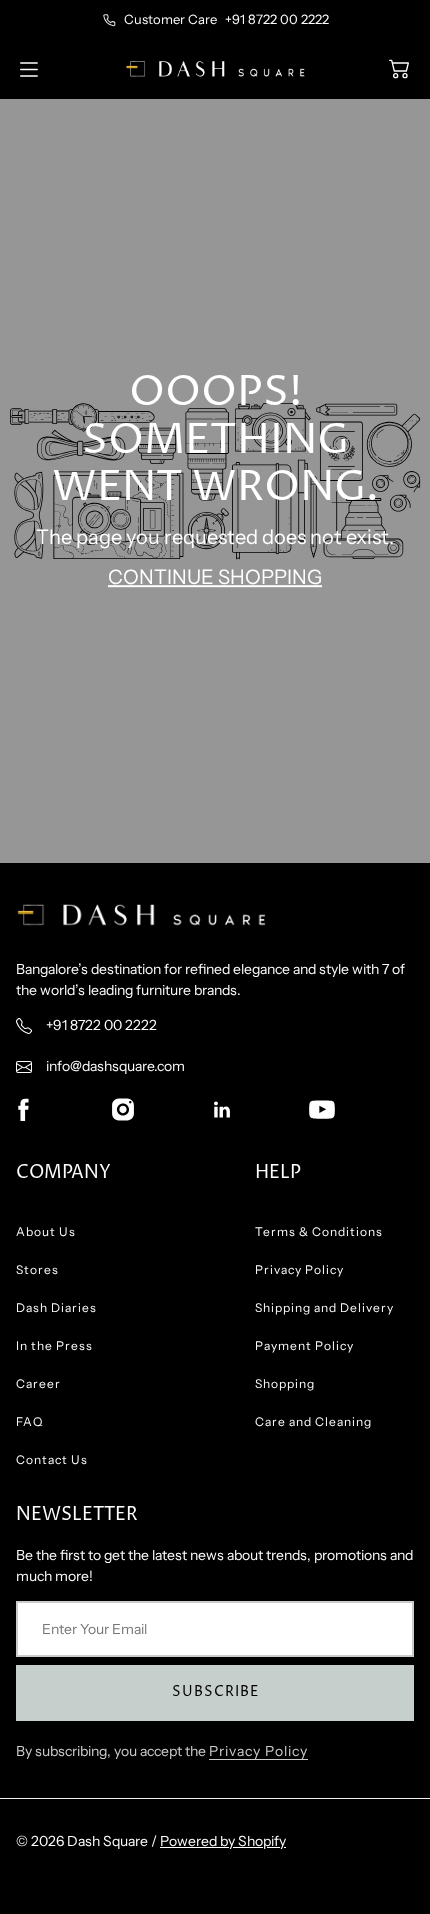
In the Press (54, 1345)
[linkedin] (222, 1109)
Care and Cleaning (313, 1421)
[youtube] (322, 1109)
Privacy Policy (299, 1269)
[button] (399, 69)
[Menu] (29, 69)
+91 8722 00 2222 (277, 19)
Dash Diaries (56, 1307)
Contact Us (52, 1459)
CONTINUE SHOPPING (215, 578)
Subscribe (215, 1691)
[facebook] (23, 1109)
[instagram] (123, 1109)
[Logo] (215, 68)
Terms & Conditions (319, 1231)
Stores (37, 1269)
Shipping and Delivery (324, 1307)
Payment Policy (304, 1345)
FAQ (29, 1421)
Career (38, 1383)
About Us (46, 1231)
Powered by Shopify (223, 1841)
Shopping (285, 1383)
